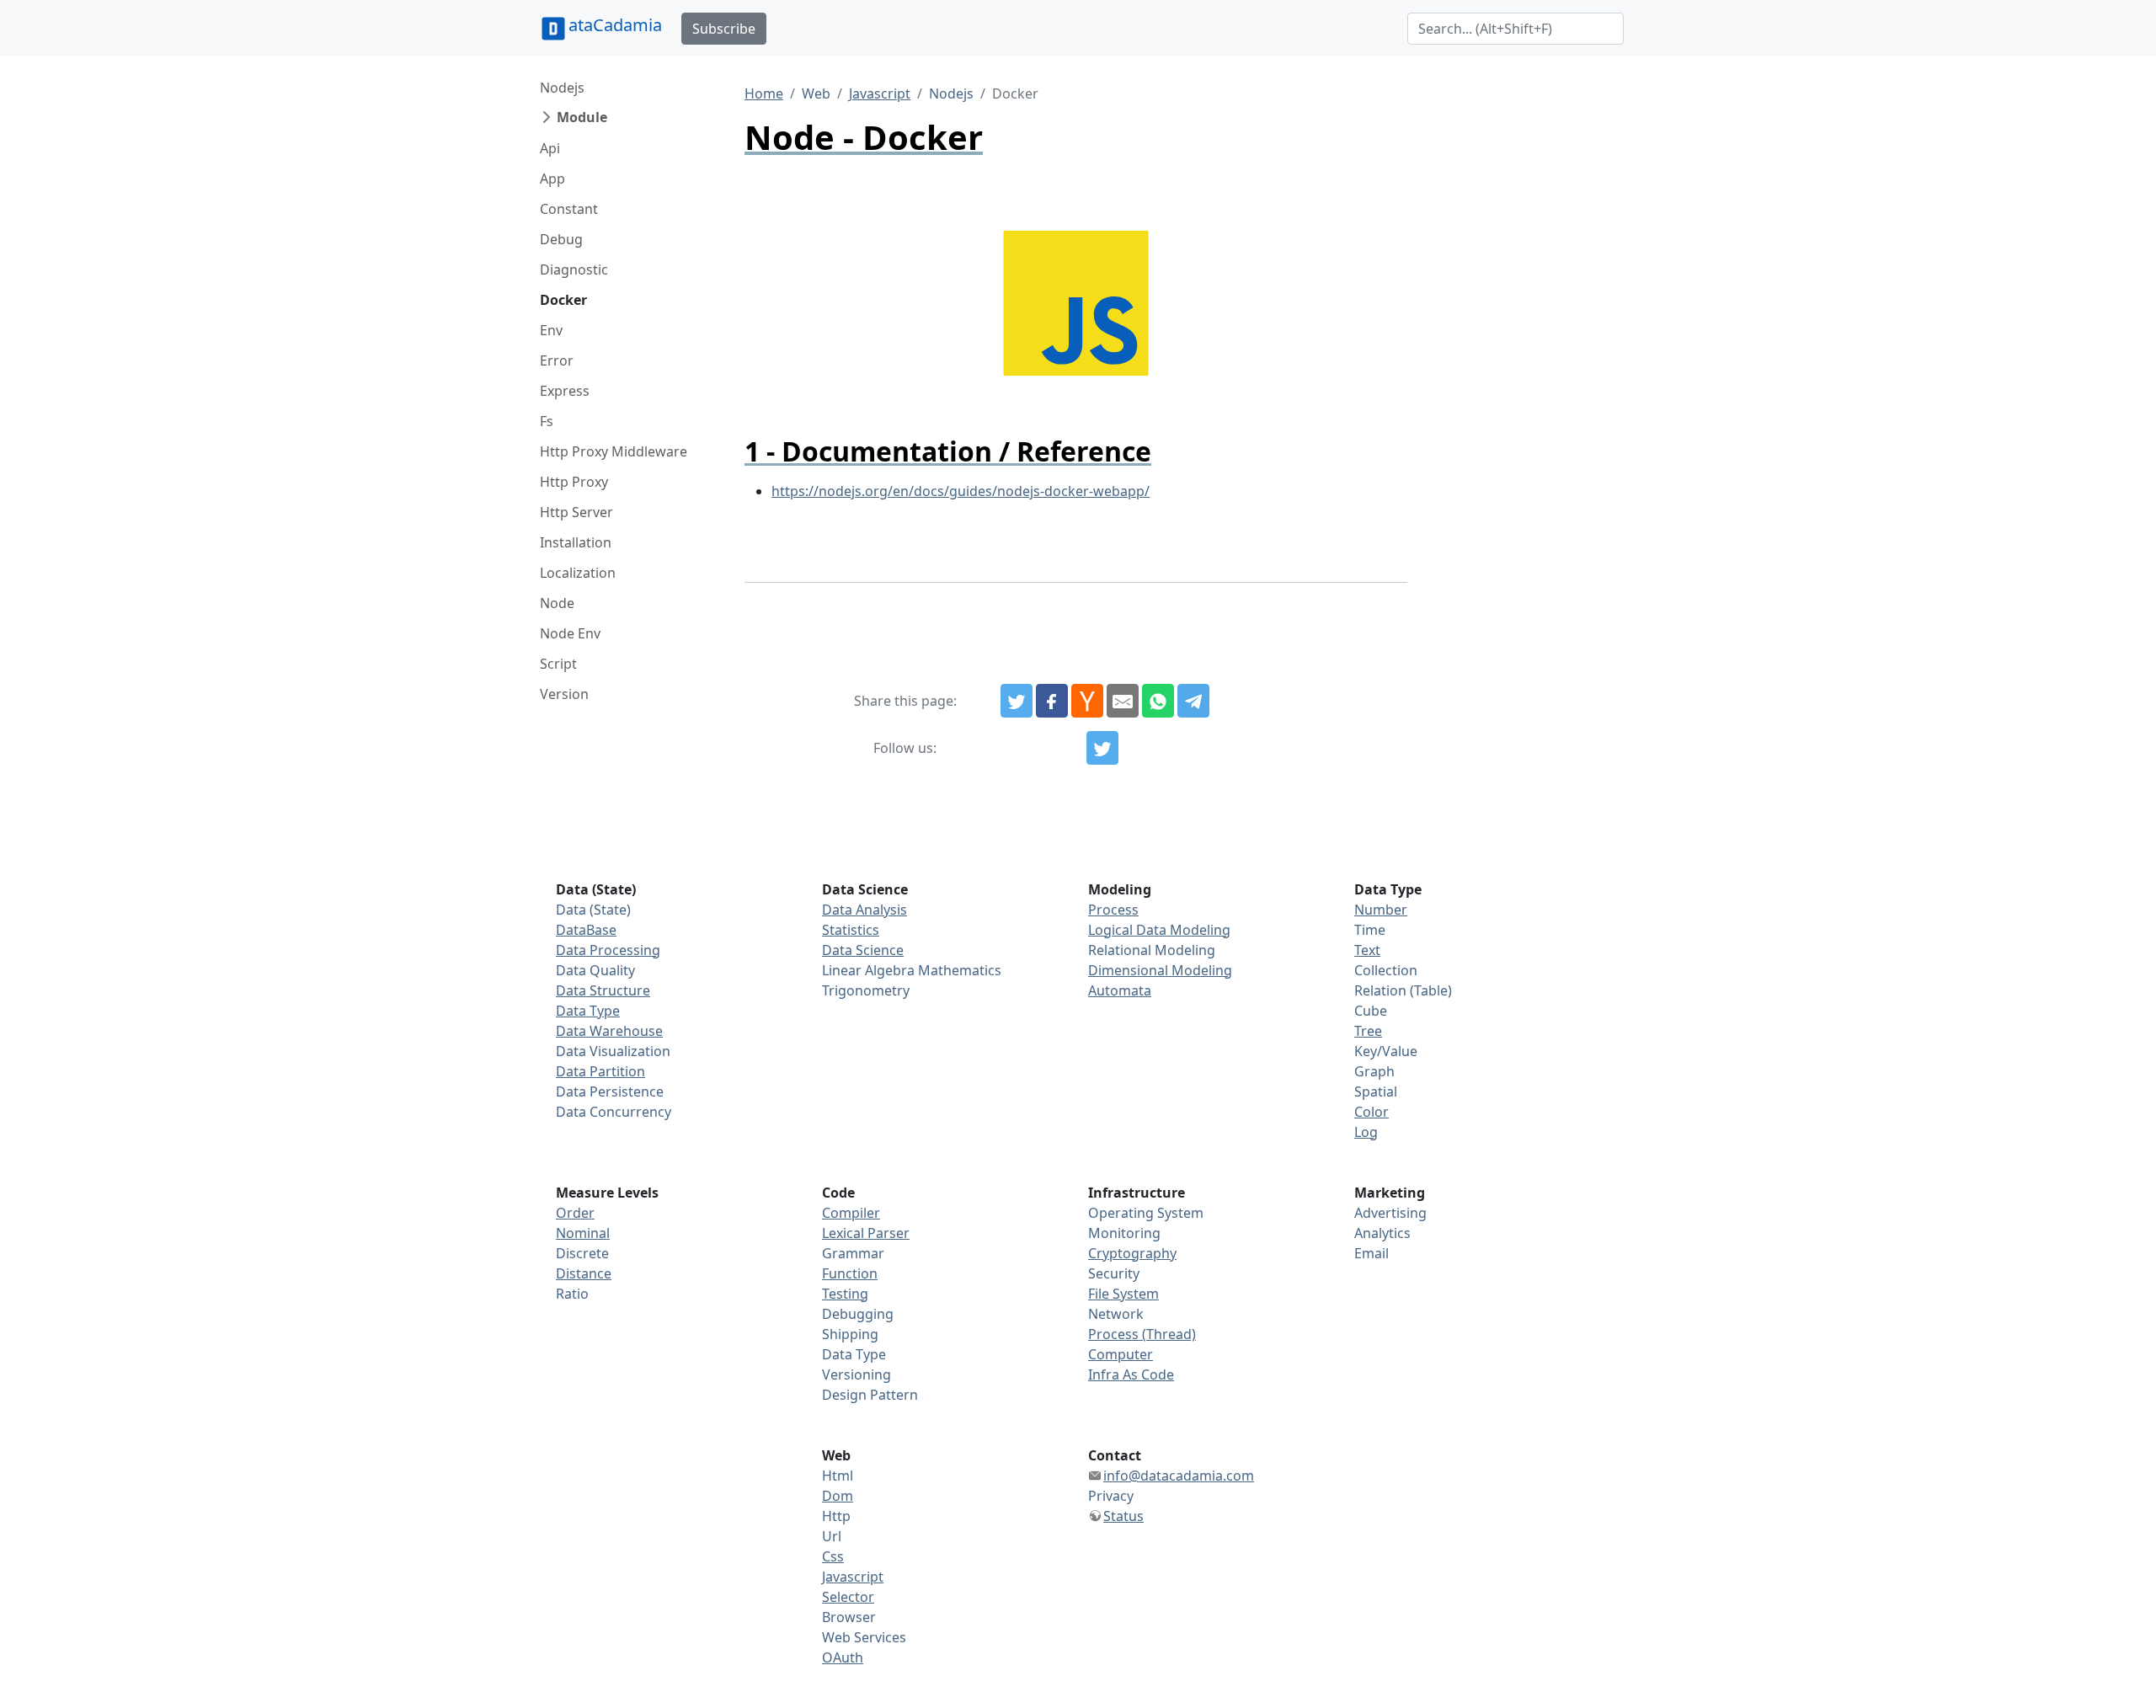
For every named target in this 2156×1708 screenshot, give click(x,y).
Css (833, 1556)
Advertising (1390, 1213)
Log (1366, 1132)
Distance (584, 1273)
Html (838, 1476)
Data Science (863, 950)
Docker (563, 300)
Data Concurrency (614, 1112)
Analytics (1382, 1233)
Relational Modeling (1152, 950)
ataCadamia (615, 25)
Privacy (1111, 1496)
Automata (1120, 990)
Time (1370, 930)
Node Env (570, 633)
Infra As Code (1131, 1374)
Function (850, 1273)
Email (1372, 1253)
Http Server (576, 512)
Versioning (857, 1374)
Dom (838, 1496)
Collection (1386, 970)
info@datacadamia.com (1179, 1476)
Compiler (851, 1213)
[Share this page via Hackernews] (1087, 701)
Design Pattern (870, 1395)
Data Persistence (610, 1092)
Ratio (572, 1294)
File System (1123, 1294)
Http (836, 1516)
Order (575, 1213)
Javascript (880, 93)
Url (832, 1536)
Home (764, 93)
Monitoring (1124, 1233)
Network (1116, 1314)
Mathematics (960, 970)
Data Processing (608, 950)
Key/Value (1386, 1051)
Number (1381, 910)
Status (1123, 1516)
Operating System (1146, 1213)
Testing (845, 1294)
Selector (848, 1597)
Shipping (850, 1334)
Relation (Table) (1403, 990)
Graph (1374, 1071)
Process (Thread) (1142, 1334)
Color (1372, 1112)
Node (557, 603)
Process (1113, 910)
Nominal (583, 1233)
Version (564, 694)
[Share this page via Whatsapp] (1158, 701)
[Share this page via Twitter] (1017, 701)
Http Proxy (574, 482)
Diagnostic (574, 270)
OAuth (843, 1657)
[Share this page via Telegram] (1193, 701)
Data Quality (595, 970)
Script (558, 664)
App (552, 179)
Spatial (1376, 1092)
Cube (1371, 1011)
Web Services (864, 1637)
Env (551, 330)
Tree (1368, 1031)
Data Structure (603, 990)
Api (550, 148)
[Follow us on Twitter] (1102, 748)
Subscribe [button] (724, 29)
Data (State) (593, 910)
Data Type (588, 1011)
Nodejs (562, 88)
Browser (849, 1617)
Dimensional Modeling (1160, 970)
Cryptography (1132, 1253)
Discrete (582, 1253)
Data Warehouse (609, 1031)
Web (816, 93)
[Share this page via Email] (1123, 701)
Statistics (851, 930)
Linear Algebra (868, 970)
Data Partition (600, 1071)
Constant (569, 209)
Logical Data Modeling (1159, 930)
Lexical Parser (866, 1233)
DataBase (586, 930)
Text (1367, 950)
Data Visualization (613, 1051)
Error (557, 360)
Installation (576, 542)
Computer (1121, 1354)
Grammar (853, 1253)
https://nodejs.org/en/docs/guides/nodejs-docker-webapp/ (961, 491)
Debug (561, 239)
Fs (547, 421)
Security (1114, 1273)
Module (582, 117)
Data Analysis (865, 910)
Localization (578, 573)
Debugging (858, 1314)
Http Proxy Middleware (614, 451)
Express (565, 391)
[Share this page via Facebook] (1052, 701)
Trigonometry (866, 990)
